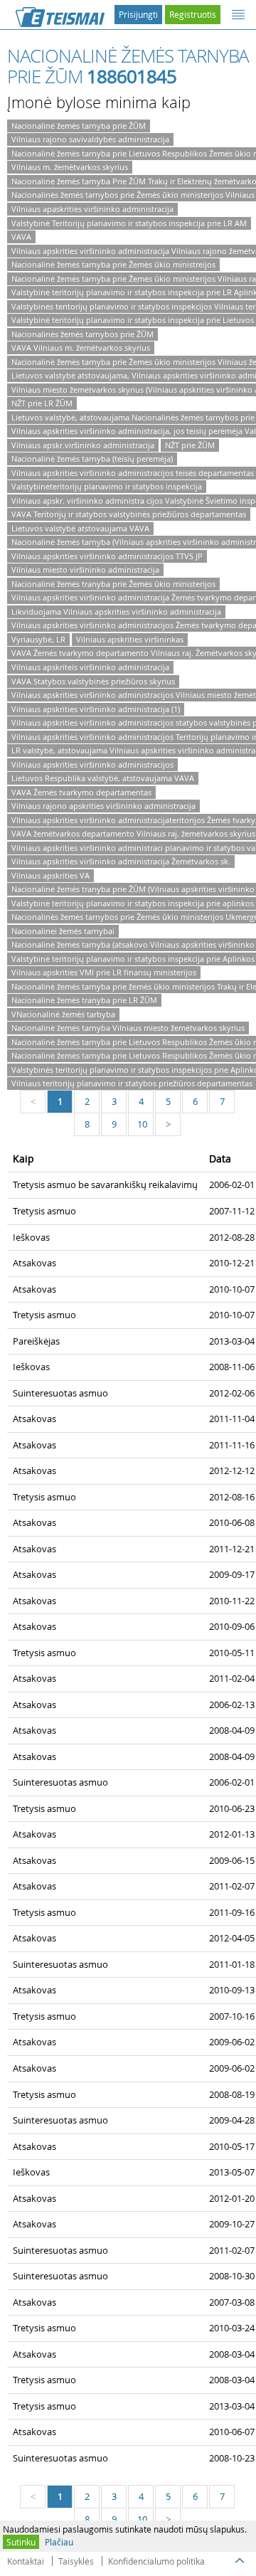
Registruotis (193, 14)
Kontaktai (26, 2561)
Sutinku (21, 2542)
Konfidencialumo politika (156, 2561)
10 (142, 1124)
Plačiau (59, 2542)
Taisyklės (76, 2561)
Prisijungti (138, 14)
